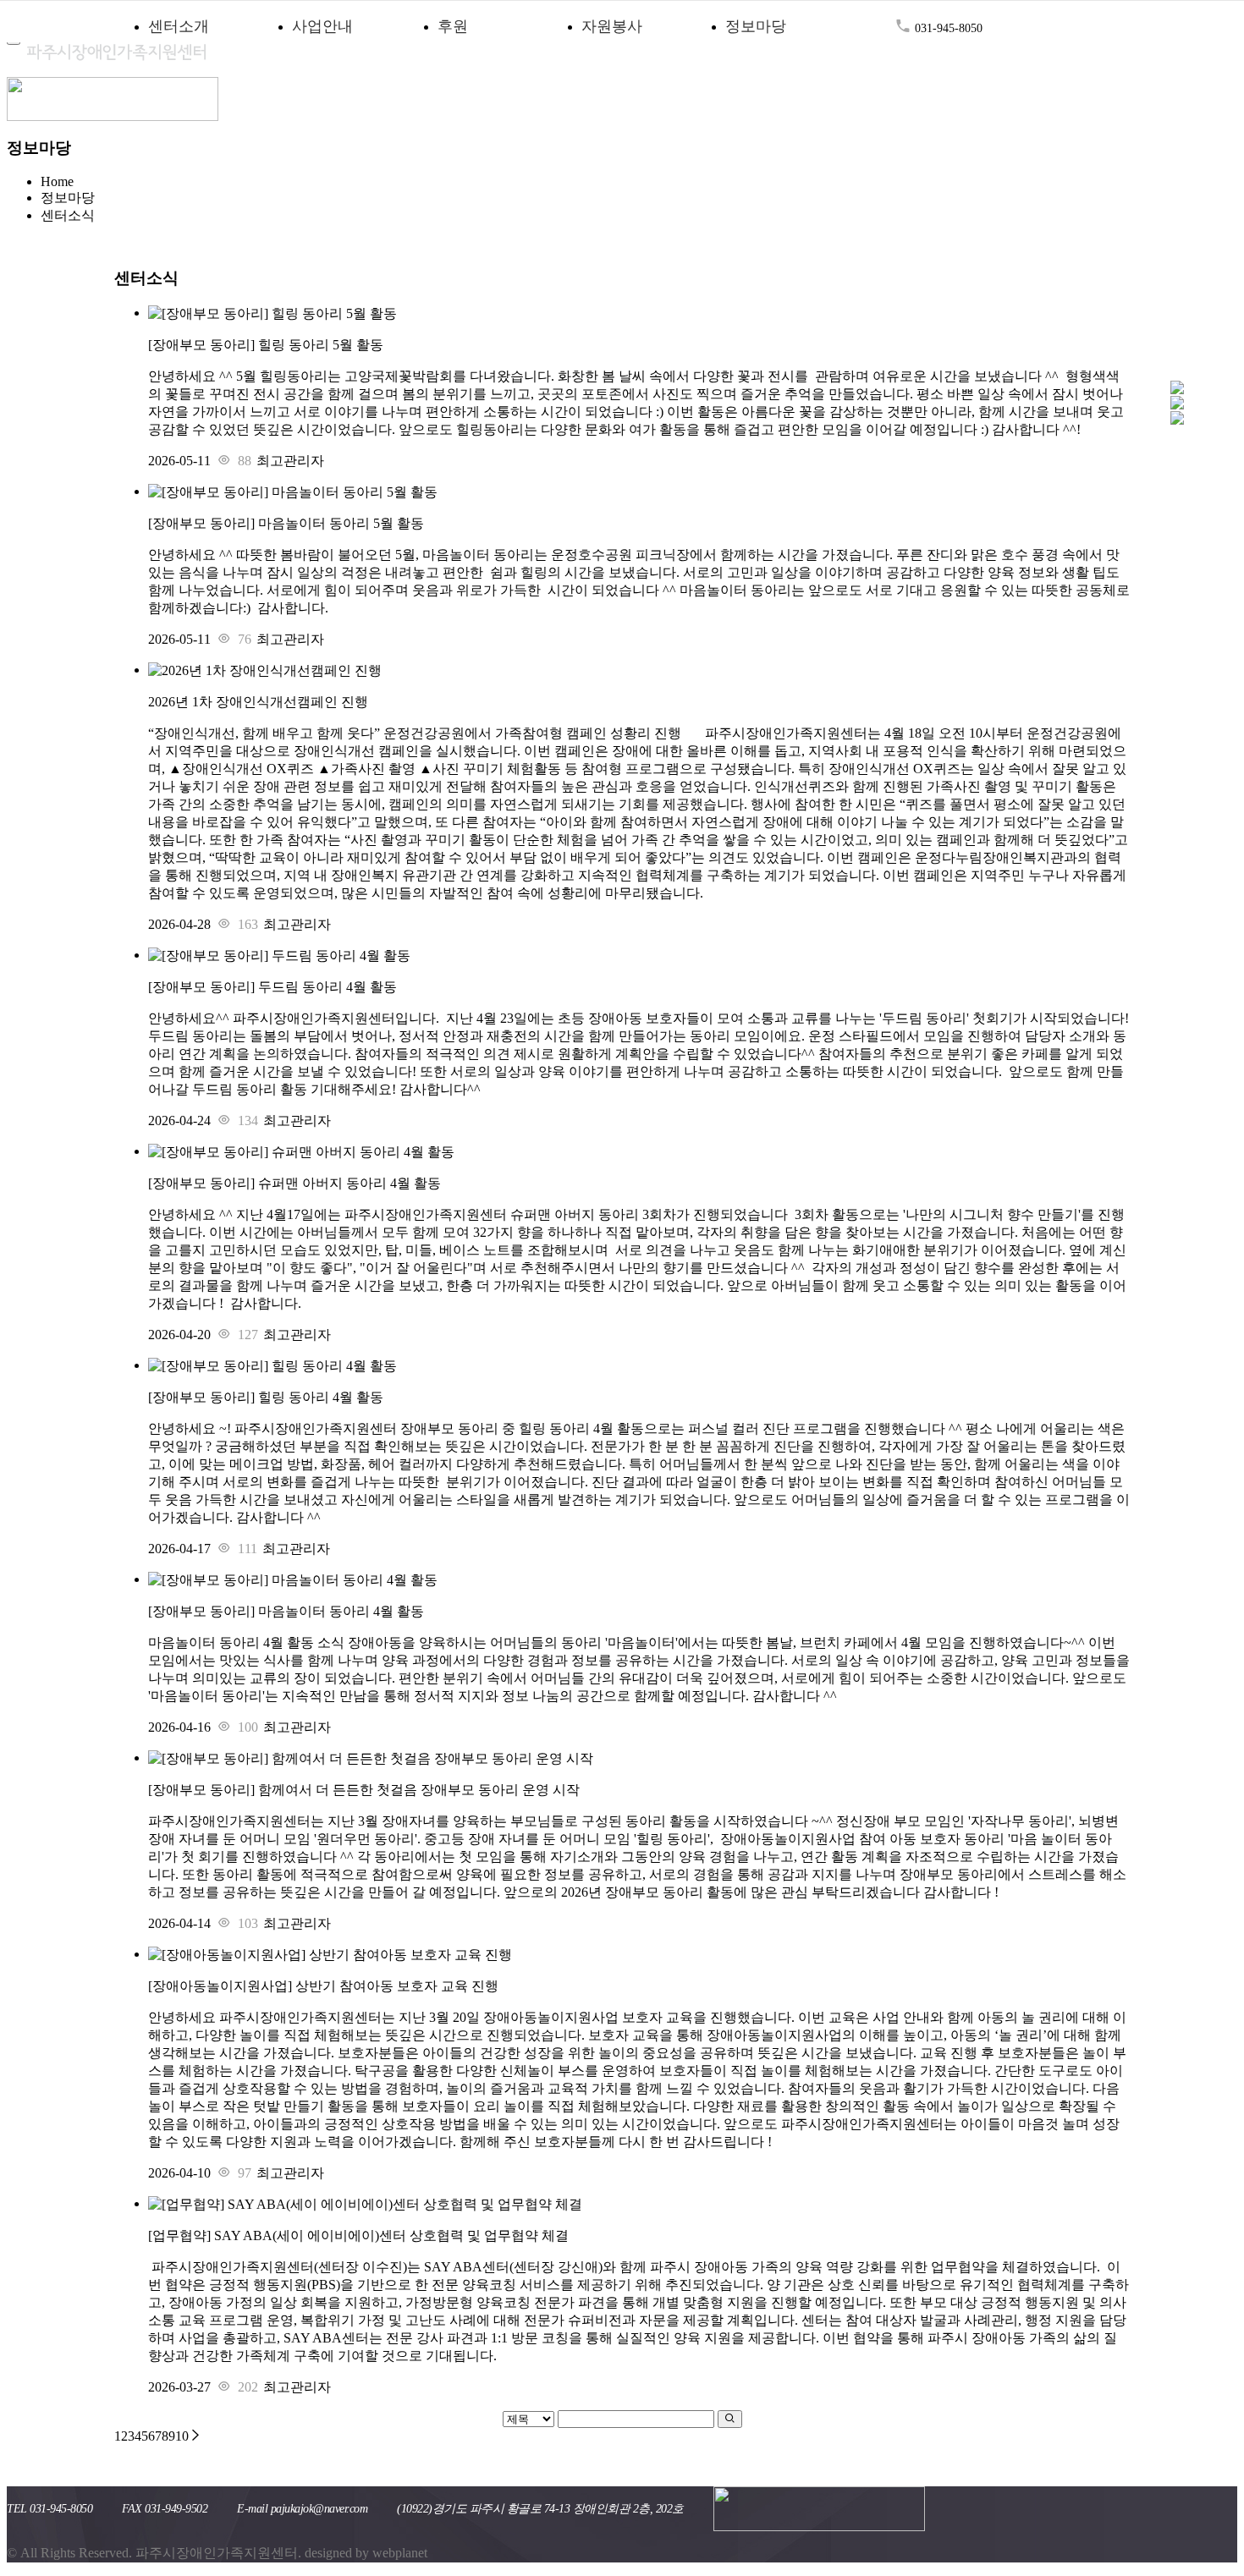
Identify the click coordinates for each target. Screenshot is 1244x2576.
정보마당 (756, 26)
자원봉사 (612, 26)
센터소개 (179, 26)
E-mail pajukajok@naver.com (302, 2509)
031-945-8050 (947, 28)
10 (182, 2436)
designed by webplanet (366, 2553)
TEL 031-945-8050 (50, 2509)
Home (57, 181)
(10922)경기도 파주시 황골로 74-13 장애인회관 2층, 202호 (540, 2509)
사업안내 (322, 26)
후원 (453, 26)
